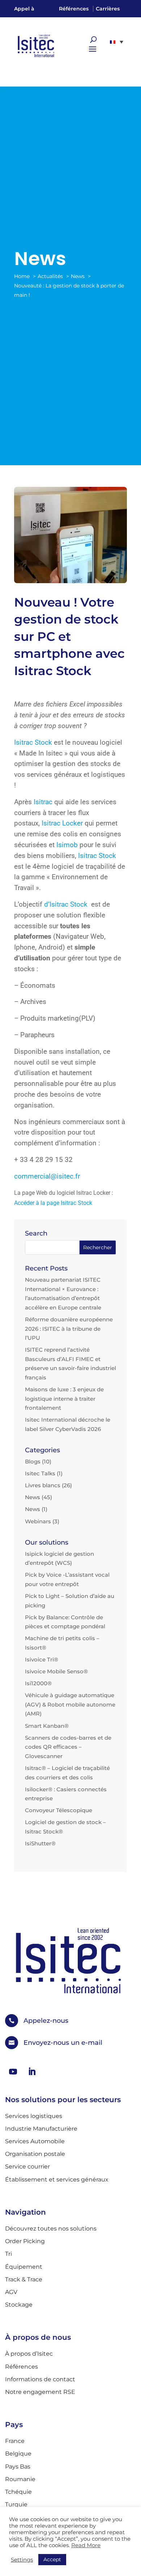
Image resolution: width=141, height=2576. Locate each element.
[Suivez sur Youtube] (13, 2071)
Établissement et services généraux (57, 2179)
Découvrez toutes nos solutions (51, 2229)
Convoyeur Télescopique (59, 1810)
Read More (86, 2545)
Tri (8, 2254)
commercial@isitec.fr (48, 1176)
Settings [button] (22, 2560)
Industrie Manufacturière (41, 2129)
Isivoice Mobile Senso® (56, 1671)
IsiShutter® (40, 1843)
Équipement (24, 2267)
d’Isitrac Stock (66, 904)
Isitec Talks (40, 1473)
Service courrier (27, 2167)
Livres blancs (43, 1485)
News (33, 1497)
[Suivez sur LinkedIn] (32, 2071)
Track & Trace (24, 2279)
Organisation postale (35, 2154)
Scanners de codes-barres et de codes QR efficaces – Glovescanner (68, 1747)
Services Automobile (35, 2141)
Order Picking (25, 2241)
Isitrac (43, 802)
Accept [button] (52, 2559)
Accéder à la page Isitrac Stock (53, 1203)
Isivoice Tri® (42, 1659)
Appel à (24, 9)
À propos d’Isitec (29, 2354)
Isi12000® (38, 1683)
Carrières (108, 9)
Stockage (19, 2305)
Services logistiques (34, 2116)
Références (74, 9)
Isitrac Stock (33, 743)
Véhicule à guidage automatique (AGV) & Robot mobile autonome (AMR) (70, 1704)
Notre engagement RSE (40, 2392)
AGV (11, 2292)
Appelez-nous (46, 2021)
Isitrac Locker (62, 823)
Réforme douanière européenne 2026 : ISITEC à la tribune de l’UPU (69, 1329)
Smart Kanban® (47, 1726)
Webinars (38, 1521)
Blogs (33, 1461)
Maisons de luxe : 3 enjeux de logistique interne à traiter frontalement (64, 1399)
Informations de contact (40, 2379)
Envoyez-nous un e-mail (63, 2043)
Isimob (67, 845)
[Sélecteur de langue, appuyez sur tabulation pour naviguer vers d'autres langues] (117, 42)
